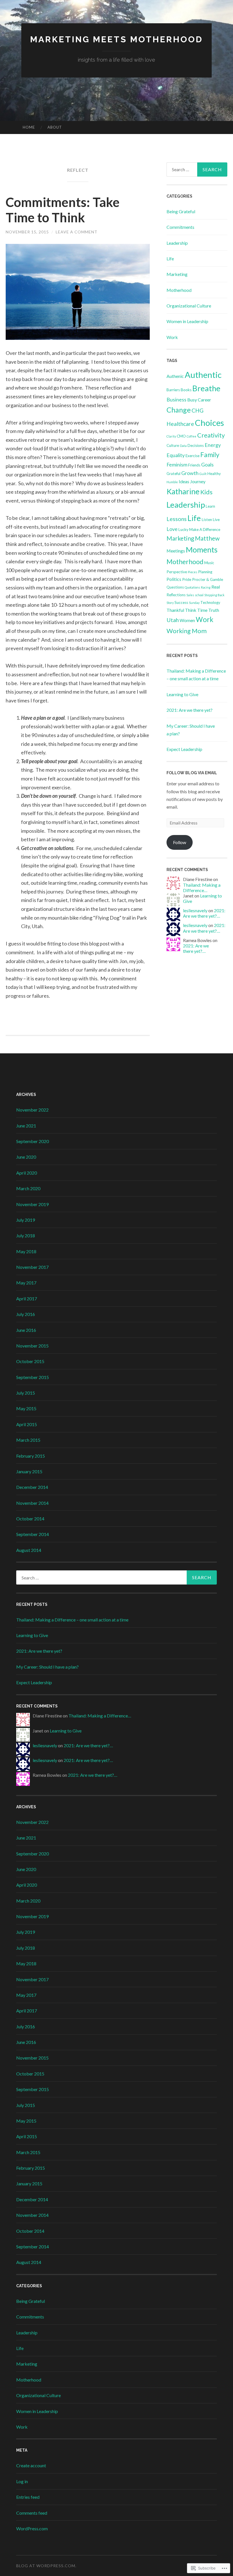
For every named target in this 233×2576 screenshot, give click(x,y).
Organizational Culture (189, 306)
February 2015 (31, 1456)
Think (191, 610)
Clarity (171, 436)
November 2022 (32, 1110)
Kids (206, 492)
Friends (194, 465)
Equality (176, 455)
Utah (173, 620)
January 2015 (29, 1471)
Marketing (177, 274)
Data (183, 446)
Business (176, 399)
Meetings (176, 551)
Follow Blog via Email (192, 773)
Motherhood (179, 290)
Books (186, 390)
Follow (180, 842)
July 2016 (26, 1314)
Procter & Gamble (208, 579)
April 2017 (27, 1299)
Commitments (180, 227)
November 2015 (32, 1346)
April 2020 (27, 1173)
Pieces (193, 572)
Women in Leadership (187, 321)
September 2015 (33, 1377)
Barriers (173, 390)
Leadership (177, 243)
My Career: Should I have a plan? (47, 1667)
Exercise (193, 456)
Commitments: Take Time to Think (63, 210)
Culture (173, 445)
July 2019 (26, 1220)
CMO (181, 436)
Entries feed (28, 2497)
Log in (22, 2481)
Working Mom (187, 631)
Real (216, 587)
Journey (198, 481)
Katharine (183, 491)
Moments (202, 550)
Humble (172, 482)
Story (170, 603)
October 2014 (30, 1519)
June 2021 (26, 1126)
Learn (210, 506)
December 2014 (32, 1487)
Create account (31, 2465)
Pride (187, 579)
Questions (175, 587)
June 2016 (26, 1330)
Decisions (196, 445)
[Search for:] (197, 169)
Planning (205, 572)
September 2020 (33, 1141)
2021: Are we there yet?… (204, 913)
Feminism (177, 464)
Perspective (177, 572)
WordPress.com (32, 2528)
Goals (207, 464)
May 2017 (26, 1283)
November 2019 (32, 1204)
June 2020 (26, 1157)
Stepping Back (214, 595)
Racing (206, 587)
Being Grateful (181, 211)
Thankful (175, 610)
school (199, 595)
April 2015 (27, 1424)
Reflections (176, 595)
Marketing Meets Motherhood (116, 39)
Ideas (184, 481)
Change (179, 410)
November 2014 (32, 1503)
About (55, 127)
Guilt (203, 474)
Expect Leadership (184, 749)
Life (170, 259)
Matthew (207, 538)
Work (172, 337)
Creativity (211, 435)
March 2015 (28, 1440)
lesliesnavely (195, 910)
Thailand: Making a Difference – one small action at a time (72, 1620)
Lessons (177, 519)
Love (172, 529)
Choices (209, 423)
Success (181, 602)
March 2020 (28, 1188)
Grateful (173, 474)
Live (216, 520)
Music (209, 563)
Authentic (203, 375)
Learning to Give (182, 694)
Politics (174, 579)
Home (29, 127)
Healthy (214, 474)
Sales (190, 595)
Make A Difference (205, 530)
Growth (190, 473)
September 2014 (33, 1534)
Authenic (175, 376)
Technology (210, 602)
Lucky (183, 530)
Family (210, 455)
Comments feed (32, 2513)
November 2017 (32, 1267)
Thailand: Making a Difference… (202, 888)
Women (187, 620)
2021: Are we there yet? (190, 710)
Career (204, 400)
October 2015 (30, 1361)
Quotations (192, 587)
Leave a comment (77, 232)
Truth (214, 610)
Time (202, 610)
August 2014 (29, 1550)
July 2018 (26, 1235)
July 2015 (26, 1393)
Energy (213, 445)
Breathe (206, 388)
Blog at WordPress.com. (46, 2566)
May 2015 (26, 1408)
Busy (192, 400)
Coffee (192, 436)
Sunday (194, 603)
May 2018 (26, 1251)
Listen (207, 520)
